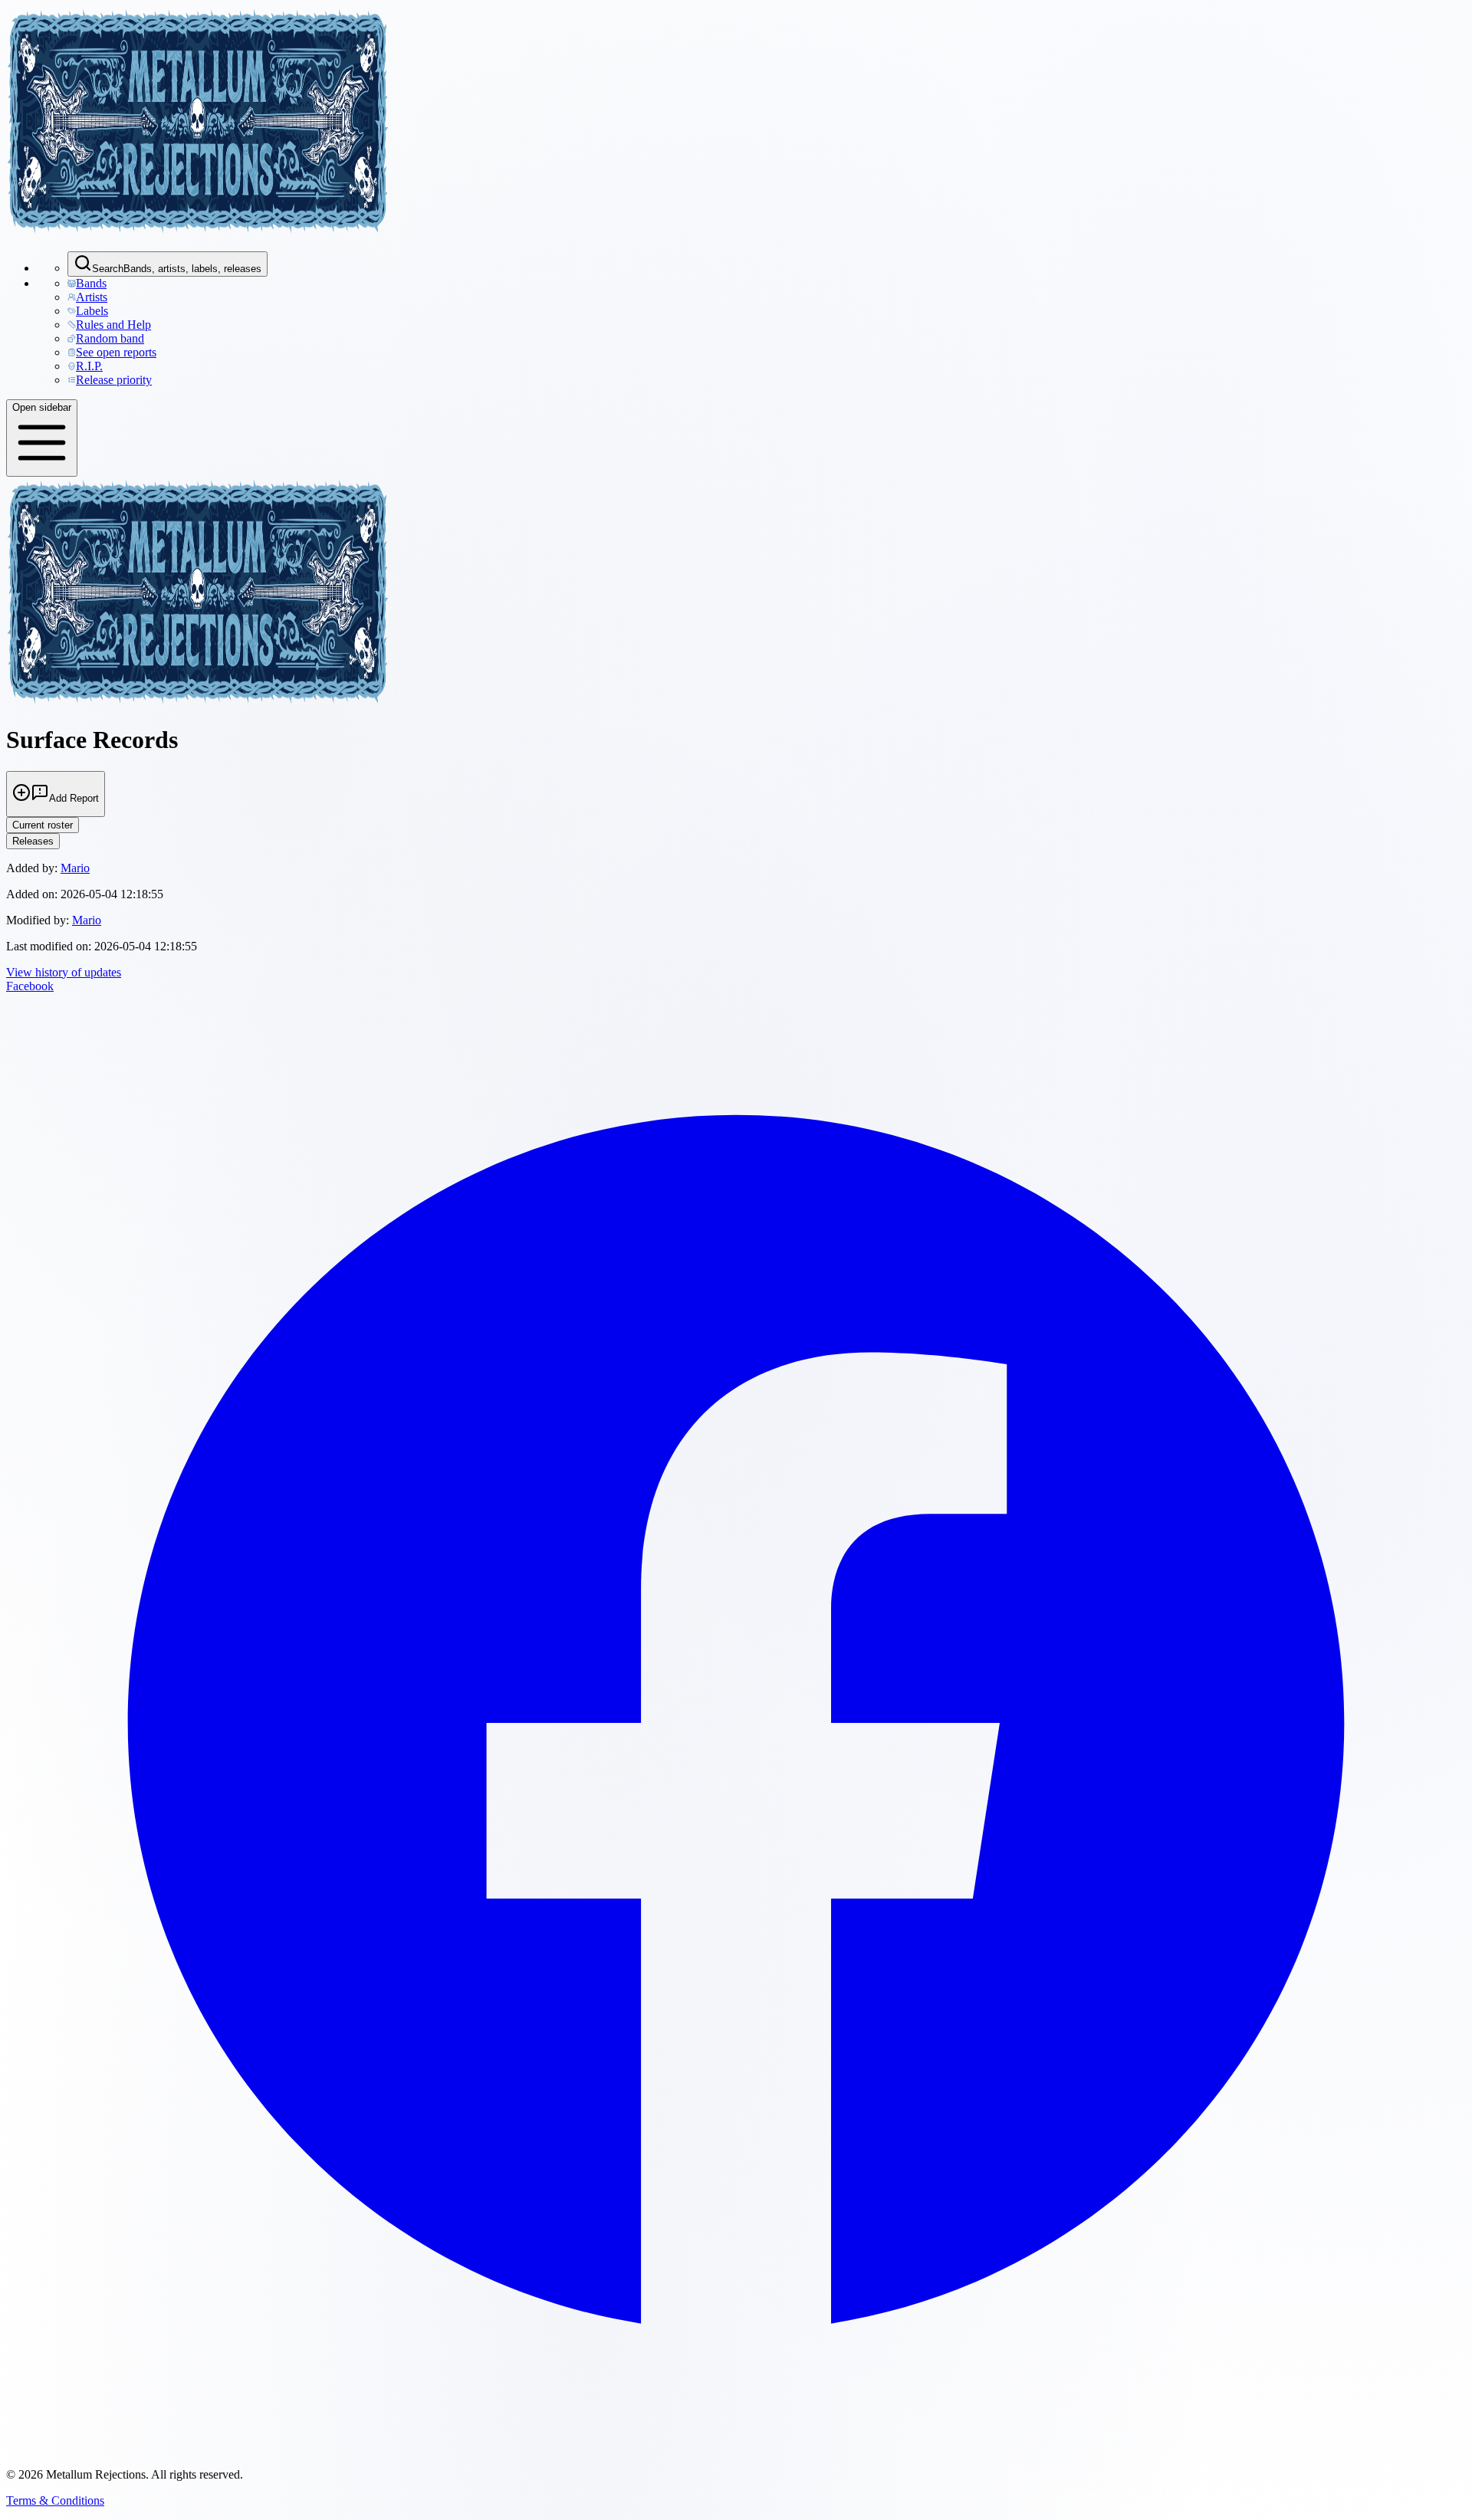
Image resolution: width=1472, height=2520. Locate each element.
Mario (75, 868)
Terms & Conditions (55, 2500)
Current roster (43, 825)
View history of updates (64, 972)
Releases (33, 841)
